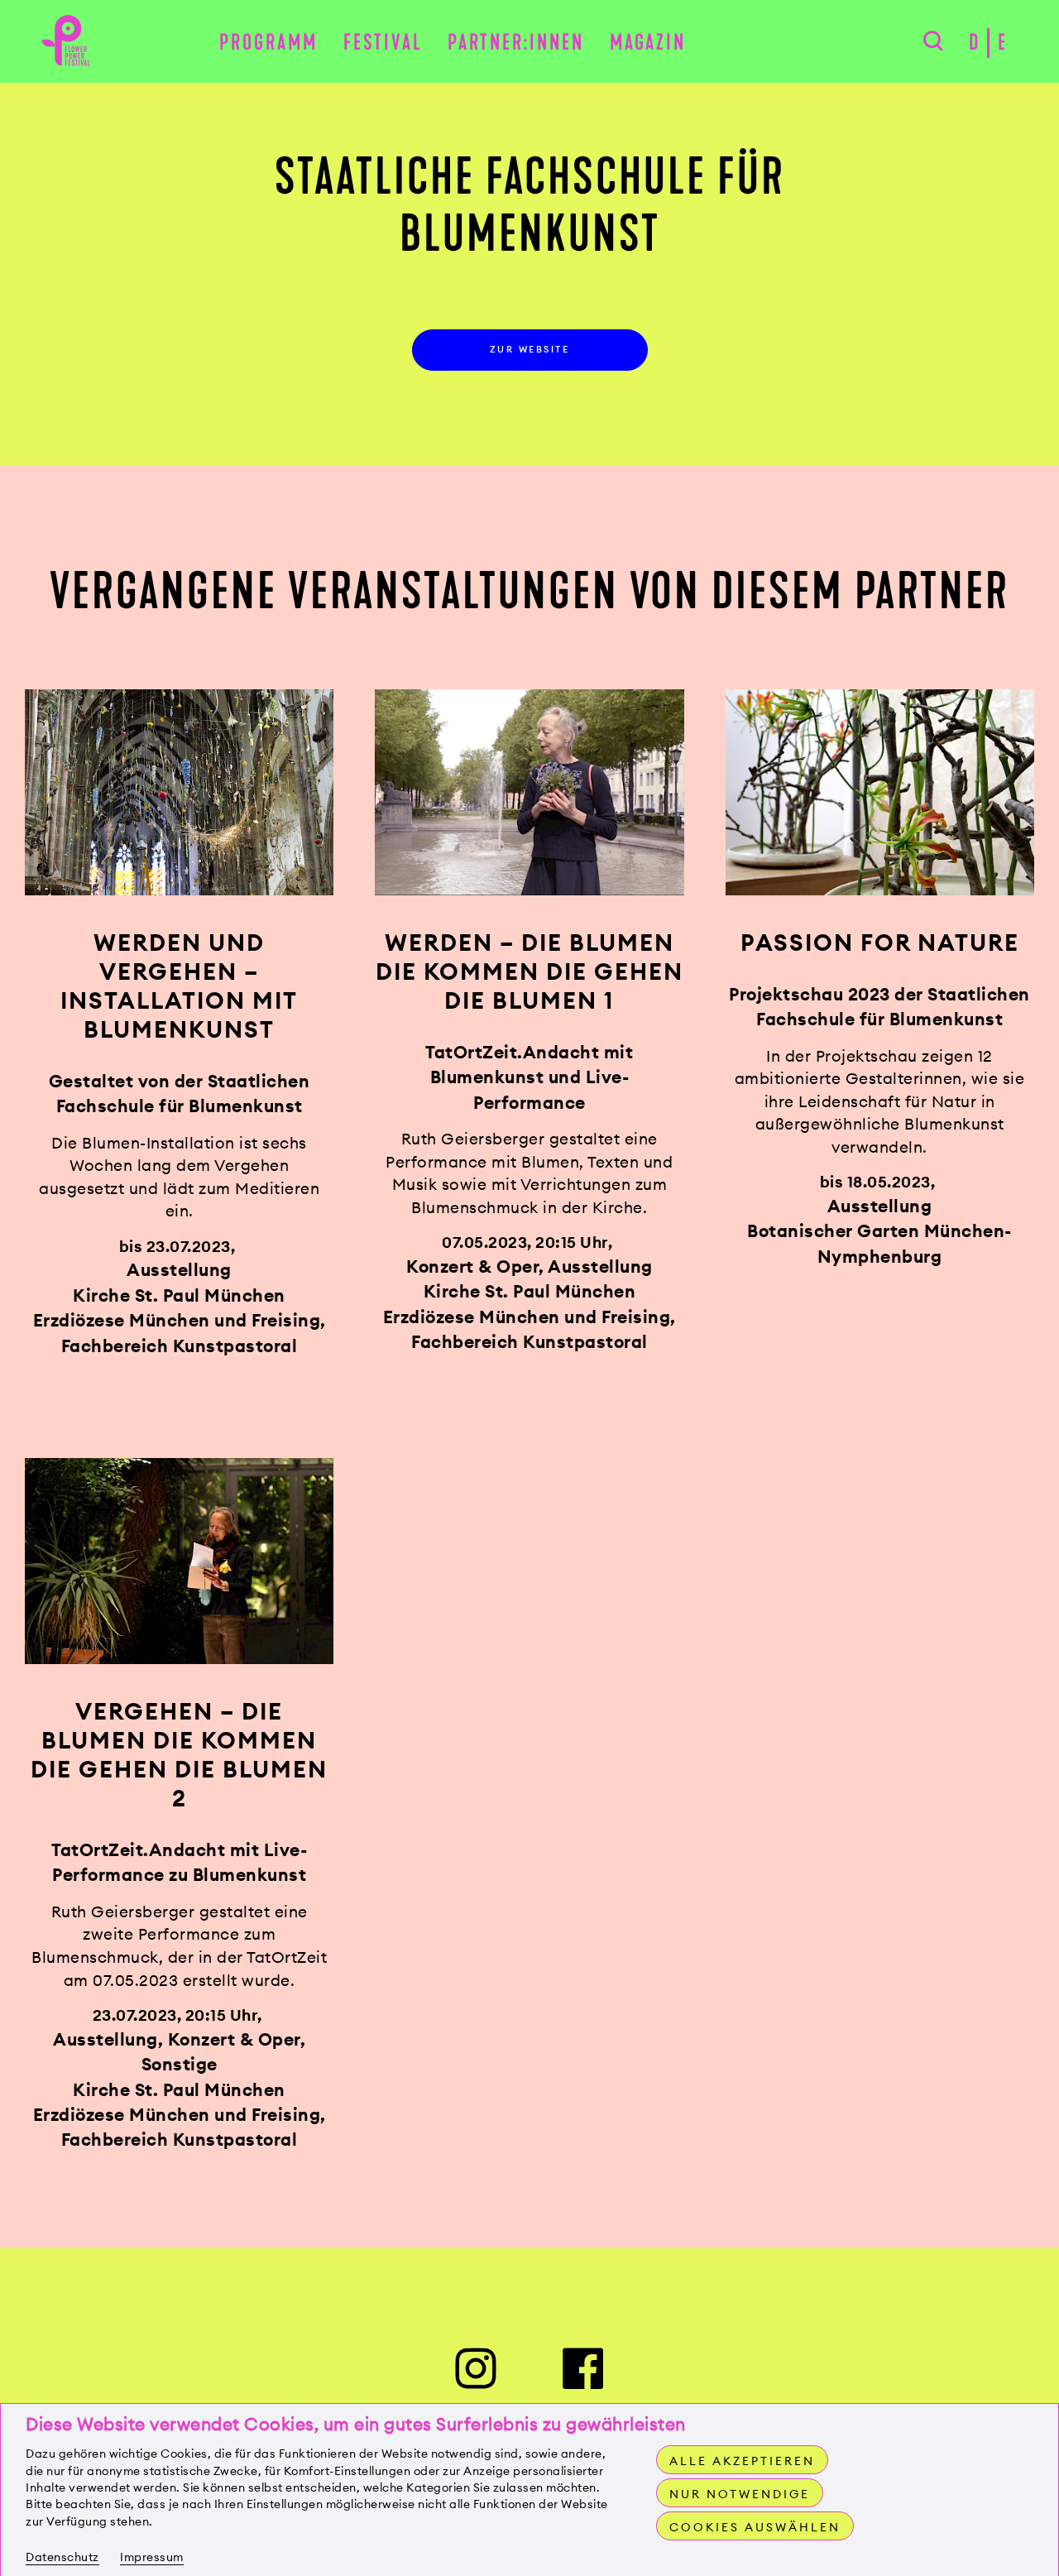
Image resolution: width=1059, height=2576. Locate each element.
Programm (268, 43)
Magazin (648, 43)
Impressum (152, 2557)
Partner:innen (516, 43)
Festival (383, 43)
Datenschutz (62, 2557)
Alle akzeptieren (742, 2461)
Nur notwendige (740, 2494)
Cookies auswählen (755, 2527)
